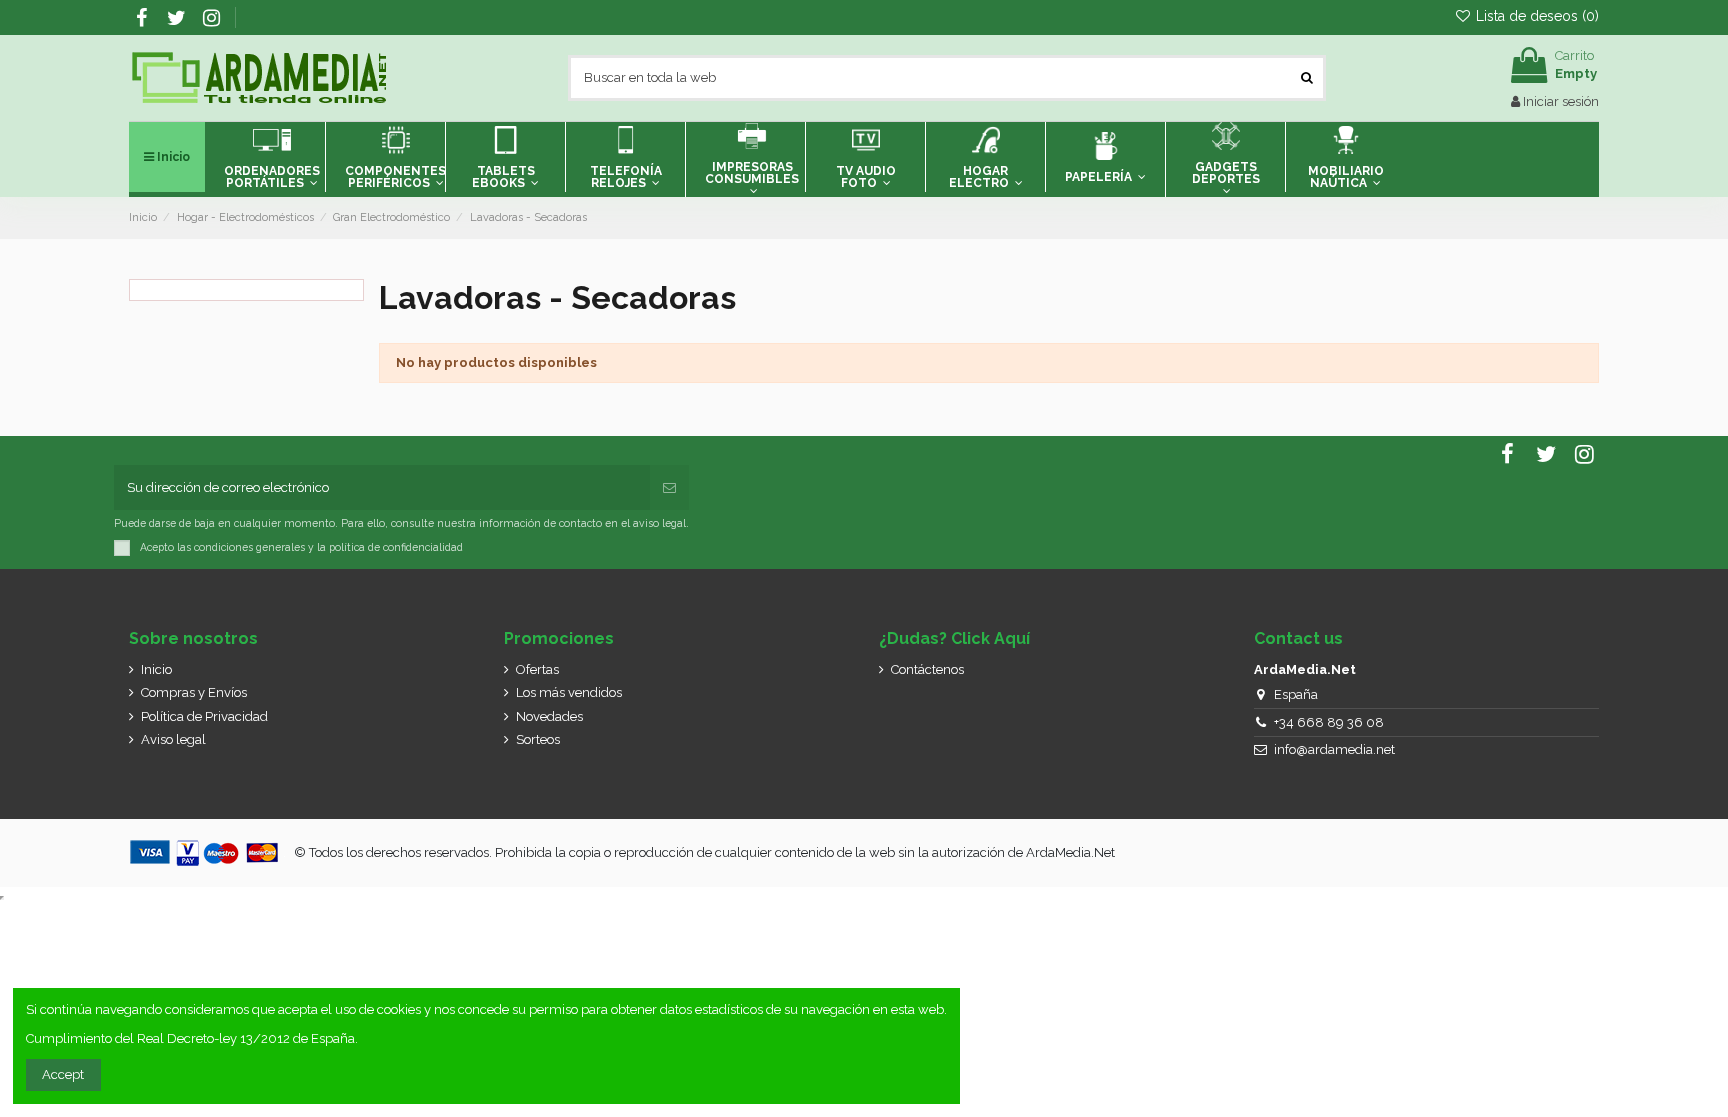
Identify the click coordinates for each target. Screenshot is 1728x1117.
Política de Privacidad (204, 716)
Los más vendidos (569, 692)
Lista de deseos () (1535, 16)
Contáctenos (927, 669)
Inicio (156, 669)
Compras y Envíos (194, 692)
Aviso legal (173, 739)
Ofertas (537, 669)
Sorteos (538, 739)
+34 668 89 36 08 (1329, 722)
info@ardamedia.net (1334, 749)
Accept (63, 1074)
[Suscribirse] (669, 488)
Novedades (549, 716)
